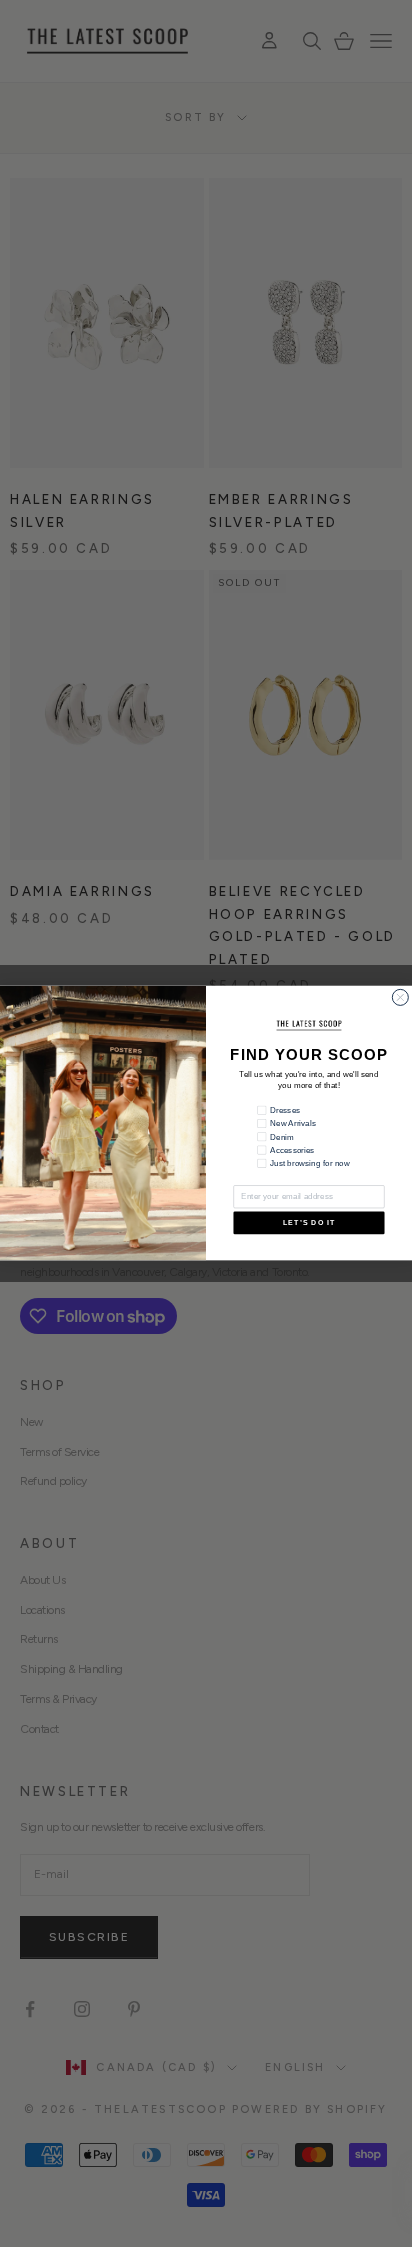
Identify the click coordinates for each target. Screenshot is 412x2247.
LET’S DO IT (309, 1223)
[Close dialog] (400, 998)
